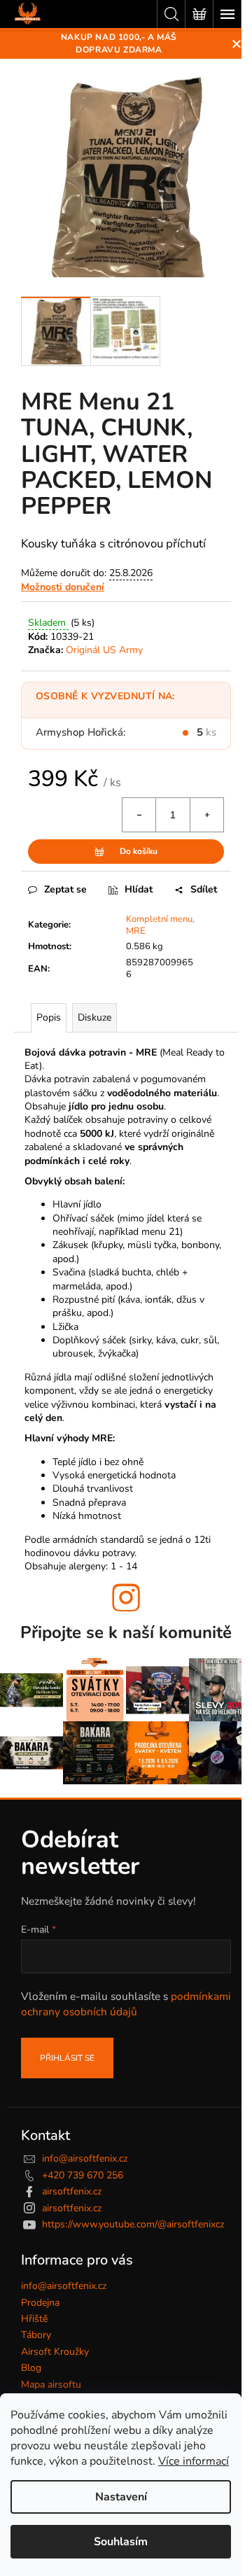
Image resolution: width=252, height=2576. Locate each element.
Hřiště (34, 2319)
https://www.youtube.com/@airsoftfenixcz (133, 2224)
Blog (31, 2368)
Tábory (36, 2335)
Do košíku (139, 851)
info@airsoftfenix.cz (85, 2158)
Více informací (194, 2461)
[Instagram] (126, 1597)
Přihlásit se (67, 2058)
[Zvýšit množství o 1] (206, 815)
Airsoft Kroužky (55, 2352)
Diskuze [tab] (94, 1017)
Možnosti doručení (63, 587)
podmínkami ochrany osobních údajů (126, 2004)
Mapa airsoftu (51, 2385)
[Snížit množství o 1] (139, 815)
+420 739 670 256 (83, 2175)
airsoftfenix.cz (72, 2191)
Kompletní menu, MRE (160, 925)
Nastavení (121, 2497)
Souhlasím (121, 2542)
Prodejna (40, 2303)
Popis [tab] (49, 1017)
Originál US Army (104, 650)
